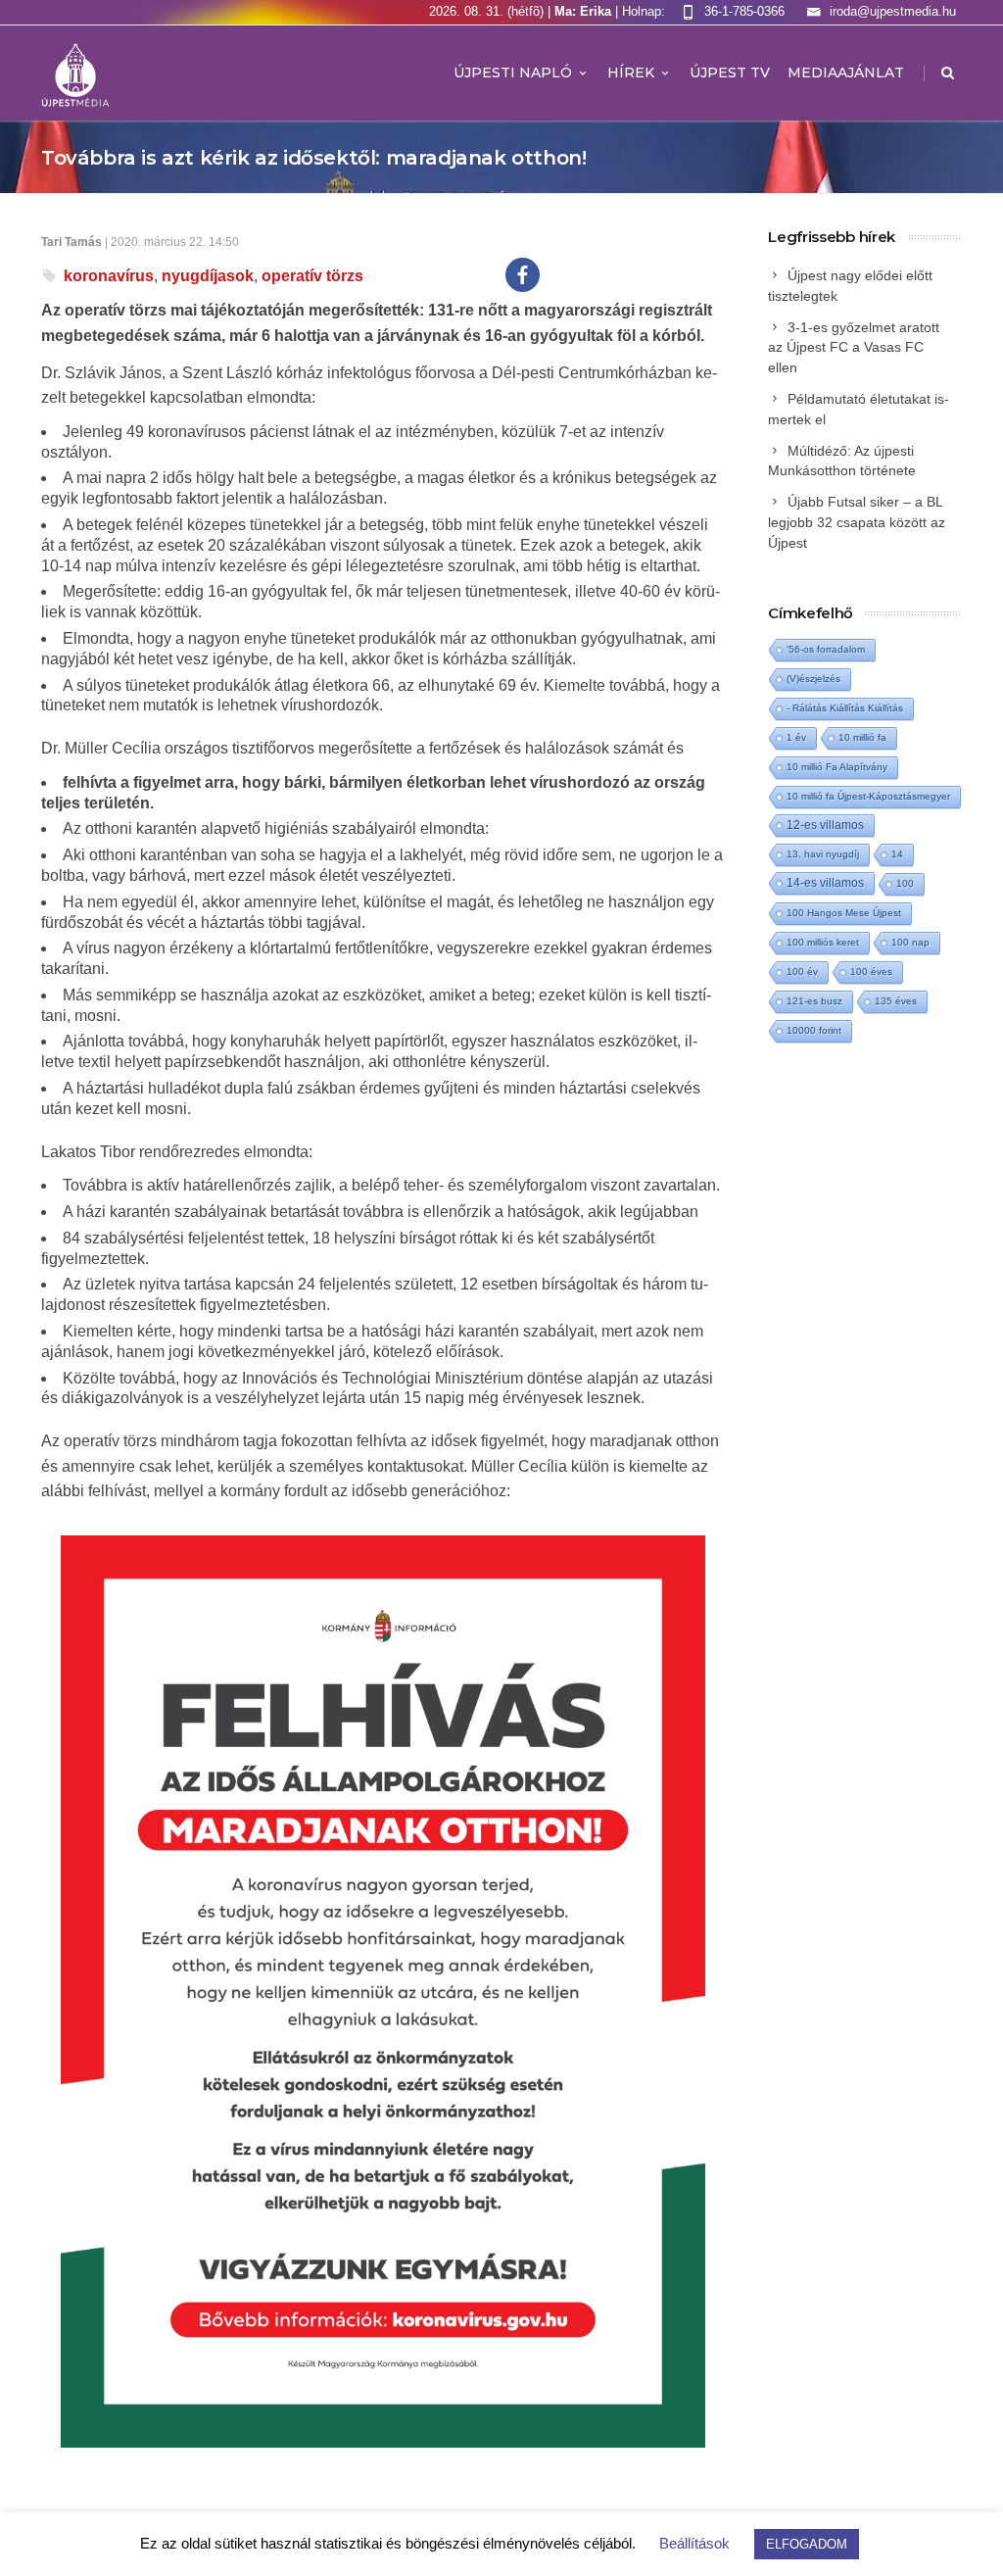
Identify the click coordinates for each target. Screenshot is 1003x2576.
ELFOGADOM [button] (807, 2544)
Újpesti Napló (513, 73)
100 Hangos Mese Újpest (844, 913)
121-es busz (814, 1001)
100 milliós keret (823, 942)
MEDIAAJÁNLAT (846, 73)
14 (897, 854)
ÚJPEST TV (730, 73)
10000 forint (814, 1030)
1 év (796, 737)
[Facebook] (523, 275)
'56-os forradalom (826, 649)
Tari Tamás (72, 242)
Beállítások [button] (694, 2543)
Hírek (631, 73)
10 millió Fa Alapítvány (837, 767)
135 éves (896, 1001)
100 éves (871, 972)
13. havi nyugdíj (823, 854)
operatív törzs (312, 276)
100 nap (910, 942)
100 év (802, 972)
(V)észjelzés (813, 679)
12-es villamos (825, 825)
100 (905, 883)
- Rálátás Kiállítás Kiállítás (845, 708)
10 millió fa (862, 737)
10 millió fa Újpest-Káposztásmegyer (868, 796)
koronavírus (109, 276)
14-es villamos (825, 883)
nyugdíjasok (208, 276)
